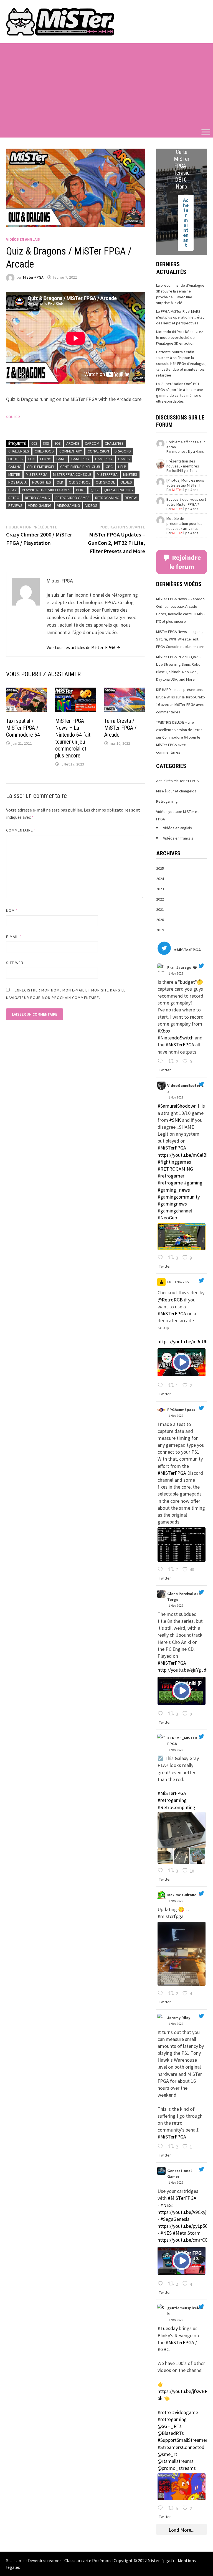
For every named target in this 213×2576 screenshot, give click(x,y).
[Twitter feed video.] (182, 1362)
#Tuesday (168, 2328)
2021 (160, 909)
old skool (105, 482)
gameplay (104, 459)
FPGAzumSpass (181, 1410)
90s (58, 443)
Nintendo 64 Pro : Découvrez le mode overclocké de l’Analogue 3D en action (180, 337)
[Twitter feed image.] (182, 1237)
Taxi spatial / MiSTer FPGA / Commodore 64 (23, 728)
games (124, 459)
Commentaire (21, 830)
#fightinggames (174, 1162)
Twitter (165, 1070)
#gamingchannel (175, 1211)
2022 (160, 899)
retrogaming (107, 498)
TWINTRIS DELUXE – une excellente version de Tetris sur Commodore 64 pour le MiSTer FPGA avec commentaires (179, 737)
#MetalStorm (187, 2233)
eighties (16, 459)
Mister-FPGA (33, 277)
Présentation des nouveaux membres (183, 464)
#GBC (163, 2349)
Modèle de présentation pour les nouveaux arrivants (184, 523)
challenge (114, 443)
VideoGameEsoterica (185, 1088)
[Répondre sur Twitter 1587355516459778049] (162, 2284)
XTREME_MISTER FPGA (182, 1741)
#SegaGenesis (175, 2219)
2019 (160, 930)
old (60, 482)
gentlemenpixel (41, 467)
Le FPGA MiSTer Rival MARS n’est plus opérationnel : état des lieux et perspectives (180, 317)
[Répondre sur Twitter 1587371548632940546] (162, 2147)
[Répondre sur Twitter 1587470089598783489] (162, 1062)
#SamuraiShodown (177, 1106)
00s (34, 443)
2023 (160, 889)
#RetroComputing (176, 1807)
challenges (19, 451)
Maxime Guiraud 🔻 (185, 1895)
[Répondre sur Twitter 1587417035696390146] (162, 1714)
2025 (160, 868)
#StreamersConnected (181, 2447)
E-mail (14, 937)
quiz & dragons (119, 490)
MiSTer (177, 490)
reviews (15, 505)
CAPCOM (92, 443)
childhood (44, 451)
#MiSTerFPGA (180, 1045)
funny (45, 459)
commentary (71, 451)
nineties (130, 474)
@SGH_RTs (170, 2426)
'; (161, 968)
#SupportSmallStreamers (184, 2440)
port (81, 490)
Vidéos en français (178, 838)
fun (31, 459)
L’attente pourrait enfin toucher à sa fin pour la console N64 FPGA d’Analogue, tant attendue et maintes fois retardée (181, 363)
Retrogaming (167, 801)
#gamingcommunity (179, 1197)
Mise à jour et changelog (176, 791)
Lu (169, 1282)
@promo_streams (177, 2468)
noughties (42, 482)
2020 (160, 920)
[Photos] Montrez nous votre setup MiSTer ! (185, 483)
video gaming (40, 505)
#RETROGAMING (175, 1169)
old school (79, 482)
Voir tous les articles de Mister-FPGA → (83, 647)
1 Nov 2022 (176, 973)
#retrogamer (171, 1176)
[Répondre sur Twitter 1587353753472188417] (162, 2508)
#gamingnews (172, 1204)
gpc (109, 467)
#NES (166, 2205)
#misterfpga (171, 1916)
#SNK (175, 1120)
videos (91, 505)
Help (122, 467)
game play (80, 459)
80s (46, 443)
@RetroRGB (170, 1300)
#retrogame (170, 1183)
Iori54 (176, 471)
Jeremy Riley (179, 2018)
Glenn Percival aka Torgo (184, 1597)
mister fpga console (72, 474)
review (131, 498)
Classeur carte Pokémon (88, 2560)
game (61, 459)
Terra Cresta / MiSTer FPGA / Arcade (120, 728)
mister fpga (37, 474)
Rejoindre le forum (185, 562)
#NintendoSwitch (176, 1038)
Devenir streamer (45, 2560)
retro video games (73, 498)
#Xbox (164, 1031)
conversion (98, 451)
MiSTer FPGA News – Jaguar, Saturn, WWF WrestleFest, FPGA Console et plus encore (180, 639)
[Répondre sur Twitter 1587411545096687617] (162, 1871)
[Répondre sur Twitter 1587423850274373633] (162, 1570)
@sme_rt (167, 2454)
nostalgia (17, 482)
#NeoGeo (167, 1218)
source (13, 416)
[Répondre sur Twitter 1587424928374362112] (162, 1386)
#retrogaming (172, 1800)
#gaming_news (174, 1190)
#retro (164, 2412)
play (12, 490)
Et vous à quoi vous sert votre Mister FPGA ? (186, 502)
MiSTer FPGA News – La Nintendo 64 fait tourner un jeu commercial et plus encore (73, 738)
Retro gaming (37, 498)
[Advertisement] (106, 85)
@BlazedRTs (171, 2433)
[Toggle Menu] (206, 132)
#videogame (185, 2412)
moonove (180, 452)
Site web (15, 963)
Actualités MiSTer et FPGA (177, 781)
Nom (12, 911)
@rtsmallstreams (176, 2461)
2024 (160, 879)
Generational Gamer (179, 2174)
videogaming (69, 505)
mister (14, 474)
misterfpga (107, 474)
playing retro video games (46, 490)
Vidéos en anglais (23, 239)
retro (14, 498)
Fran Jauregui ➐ (182, 967)
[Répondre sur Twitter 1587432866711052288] (162, 1258)
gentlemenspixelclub (185, 2311)
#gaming (193, 1183)
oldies (126, 482)
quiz (95, 490)
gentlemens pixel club (80, 467)
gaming (15, 467)
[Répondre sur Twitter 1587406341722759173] (162, 1994)
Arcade (73, 443)
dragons (123, 451)
